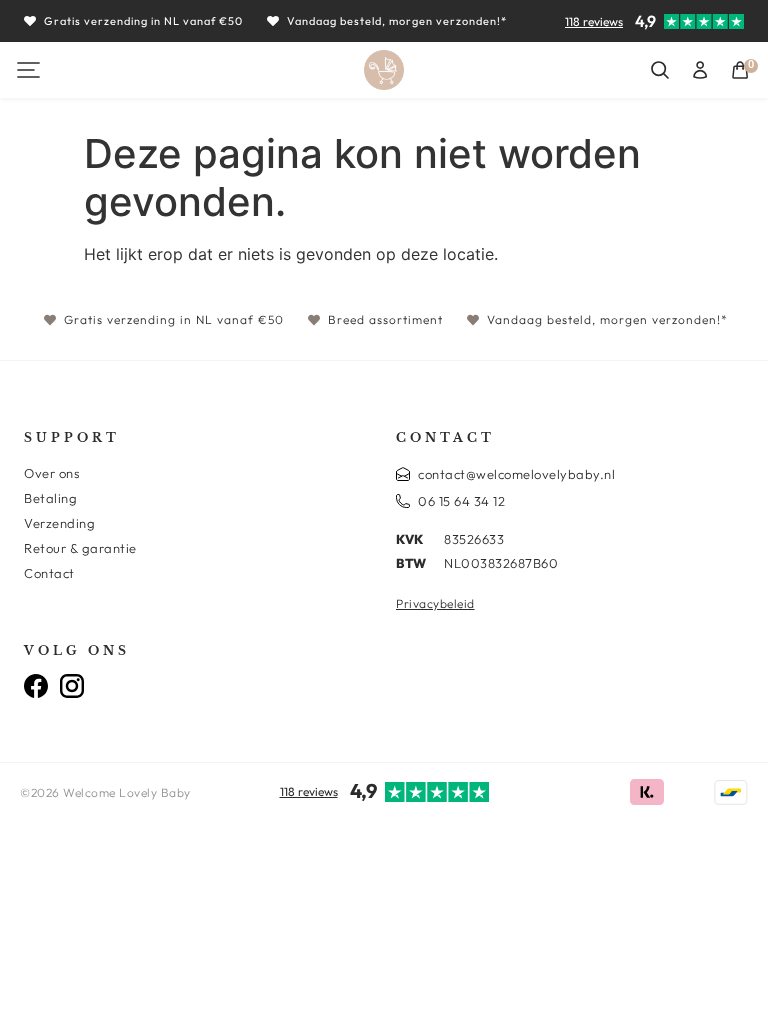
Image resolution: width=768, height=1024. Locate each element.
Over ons (52, 473)
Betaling (50, 498)
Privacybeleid (435, 603)
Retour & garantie (80, 548)
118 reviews (594, 21)
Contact (49, 573)
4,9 (645, 21)
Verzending (59, 523)
